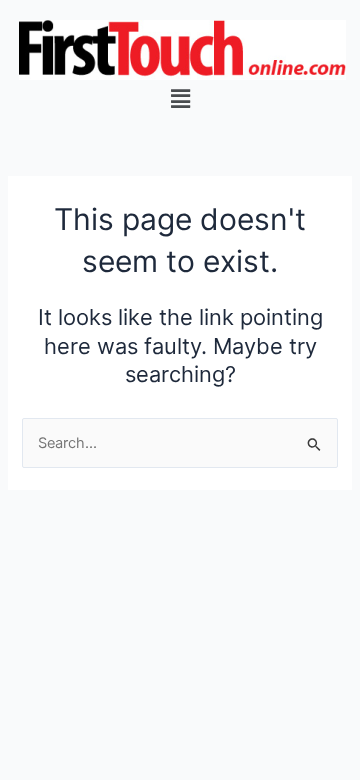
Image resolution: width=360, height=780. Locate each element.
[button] (180, 98)
